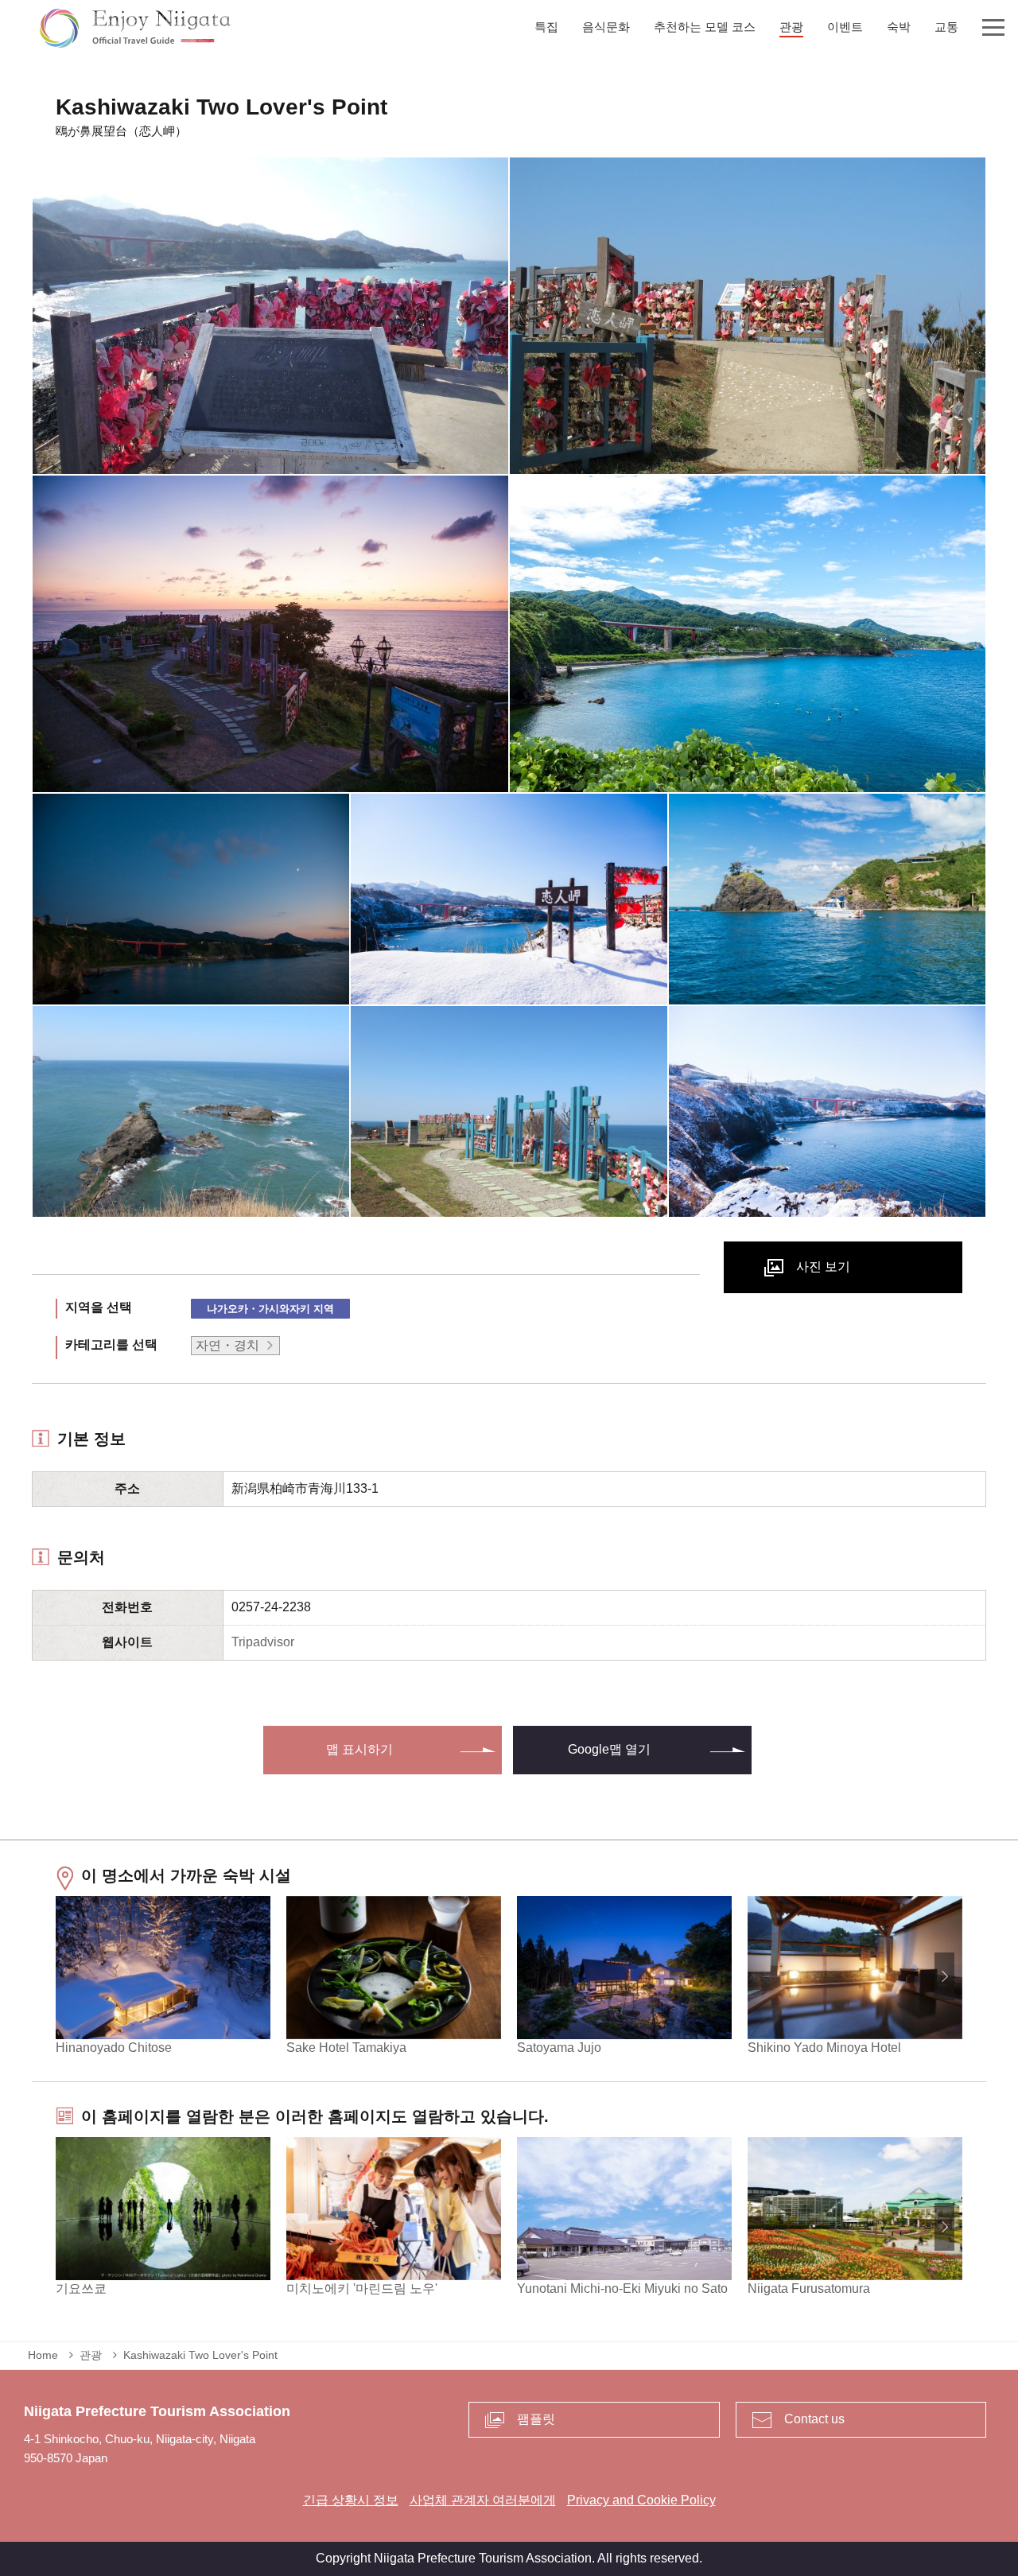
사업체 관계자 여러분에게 (483, 2500)
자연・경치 (227, 1345)
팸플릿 (536, 2419)
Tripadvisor (263, 1642)
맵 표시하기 (359, 1749)
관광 (91, 2355)
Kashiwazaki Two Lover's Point (200, 2355)
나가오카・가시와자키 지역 (270, 1309)
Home (43, 2355)
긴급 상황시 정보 (351, 2500)
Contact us (814, 2419)
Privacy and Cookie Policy (641, 2500)
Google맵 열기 (609, 1749)
